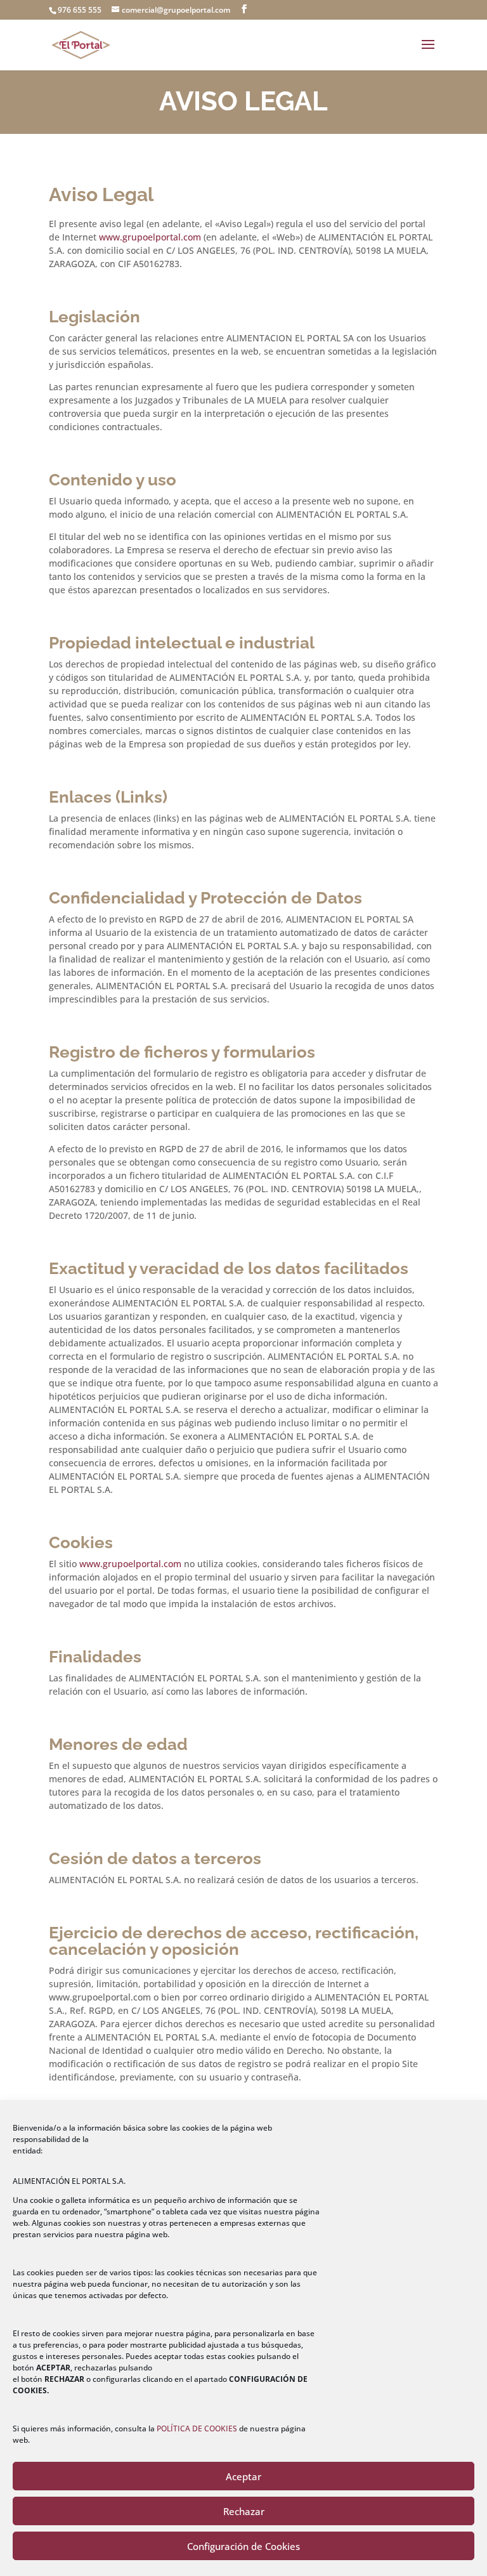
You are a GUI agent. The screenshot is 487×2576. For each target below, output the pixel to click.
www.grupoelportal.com (150, 237)
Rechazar (244, 2511)
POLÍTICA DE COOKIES (197, 2428)
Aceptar (243, 2476)
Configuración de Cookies (243, 2546)
